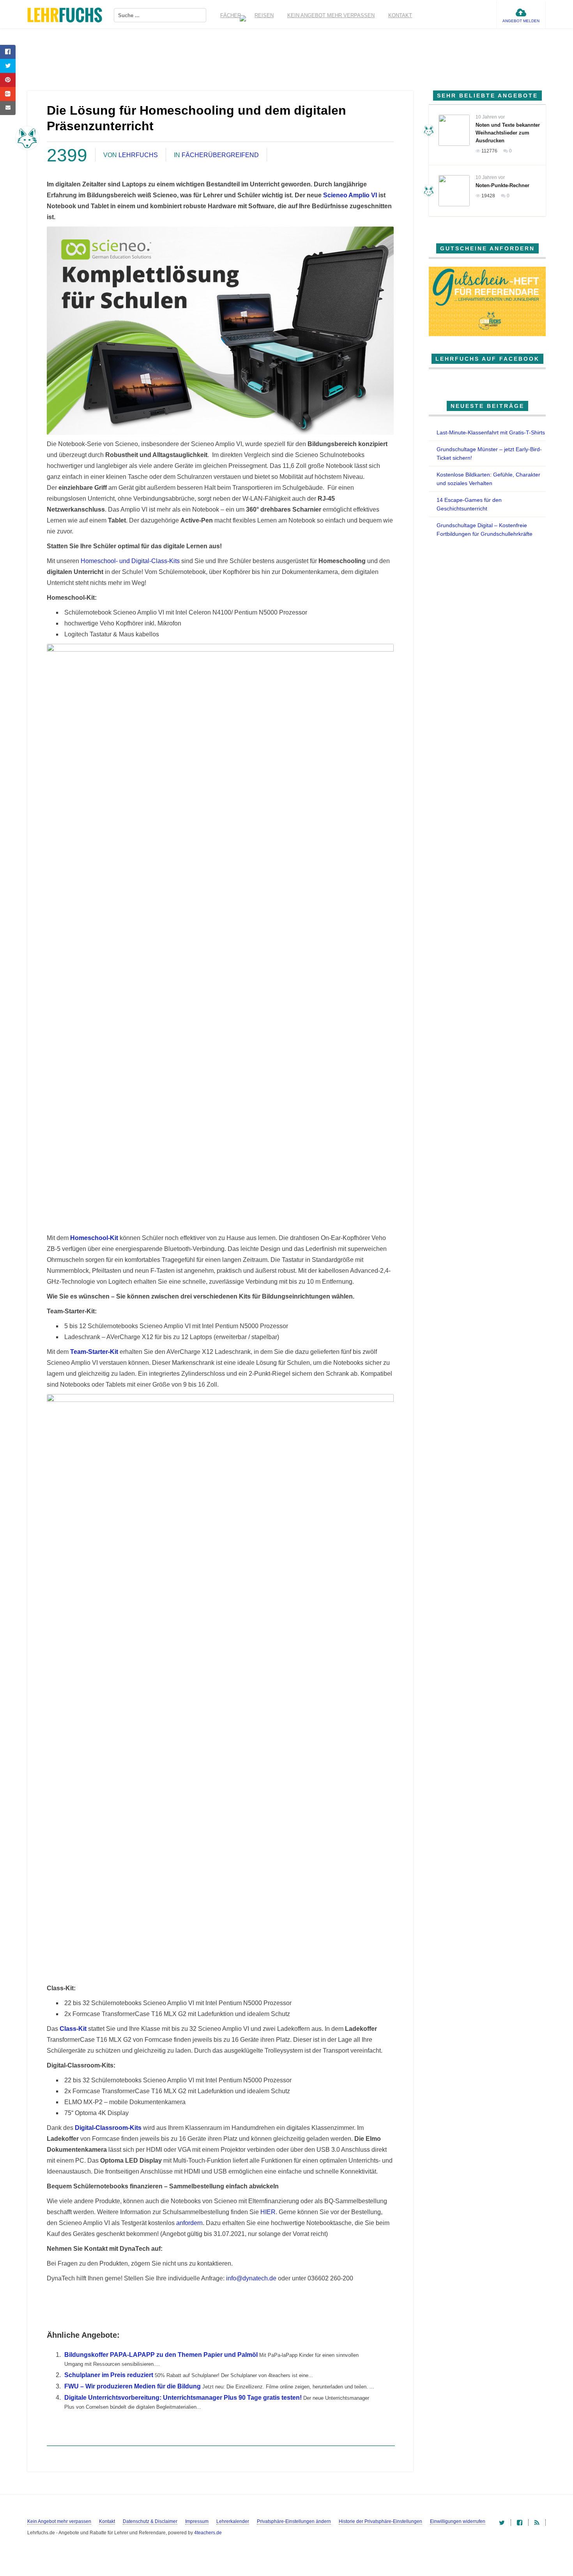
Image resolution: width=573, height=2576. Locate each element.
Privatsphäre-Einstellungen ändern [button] (294, 2521)
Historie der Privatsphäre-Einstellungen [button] (380, 2521)
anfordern (189, 2223)
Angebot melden (521, 21)
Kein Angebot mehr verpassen (331, 15)
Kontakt (400, 15)
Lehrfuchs (138, 155)
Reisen (264, 15)
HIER (268, 2212)
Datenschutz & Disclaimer (150, 2521)
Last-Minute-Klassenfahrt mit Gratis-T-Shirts (491, 432)
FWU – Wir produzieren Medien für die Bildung (133, 2386)
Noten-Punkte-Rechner (502, 185)
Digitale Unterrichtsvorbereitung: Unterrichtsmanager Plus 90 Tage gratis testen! (183, 2398)
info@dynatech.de (251, 2278)
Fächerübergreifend (220, 155)
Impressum (197, 2521)
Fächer (231, 15)
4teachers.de (208, 2533)
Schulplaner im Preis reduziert (109, 2375)
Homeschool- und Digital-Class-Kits (130, 561)
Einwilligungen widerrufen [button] (458, 2521)
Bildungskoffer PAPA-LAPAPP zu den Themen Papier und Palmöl (161, 2355)
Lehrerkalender (233, 2521)
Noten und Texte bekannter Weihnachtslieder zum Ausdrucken (508, 133)
